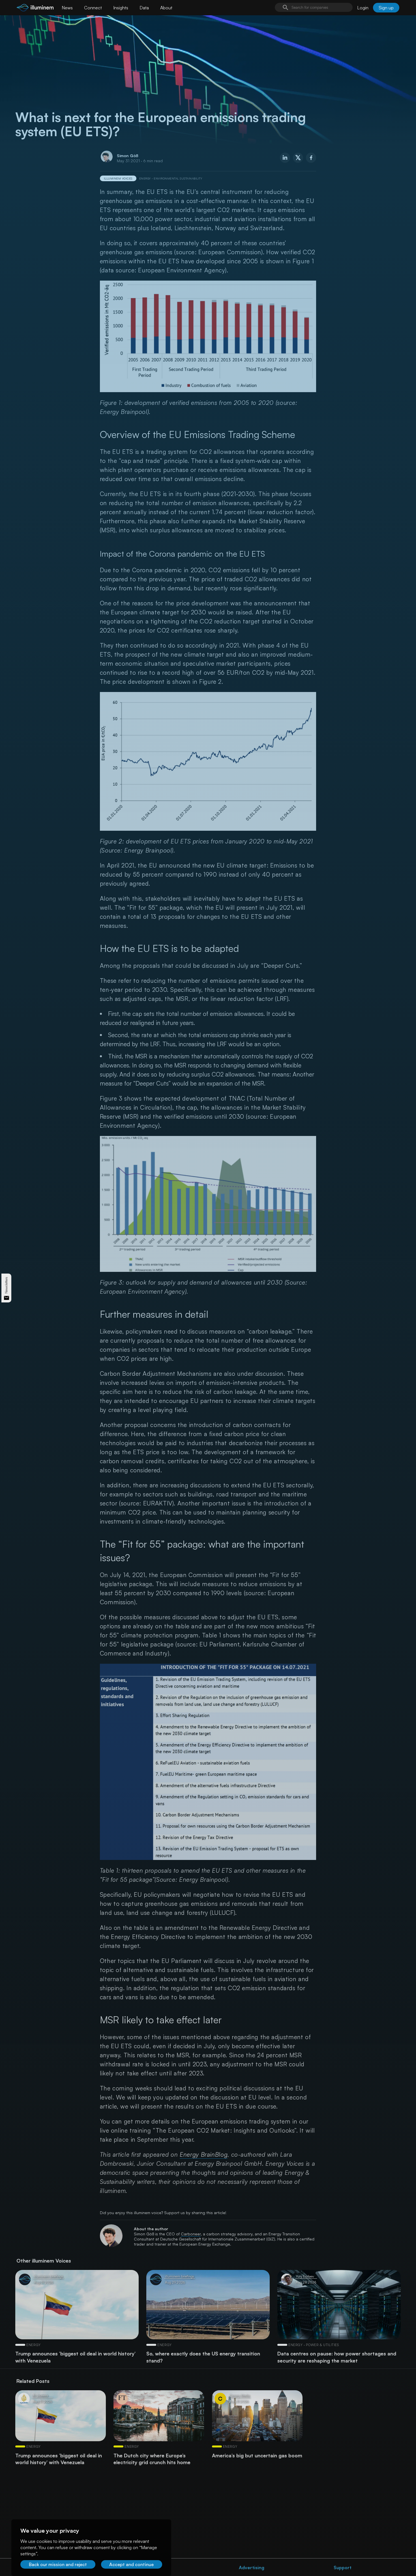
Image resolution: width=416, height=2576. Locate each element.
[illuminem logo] (35, 8)
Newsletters (6, 1285)
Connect (93, 8)
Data (144, 8)
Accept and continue (131, 2564)
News (67, 8)
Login (363, 8)
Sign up (386, 8)
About (166, 8)
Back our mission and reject (58, 2564)
